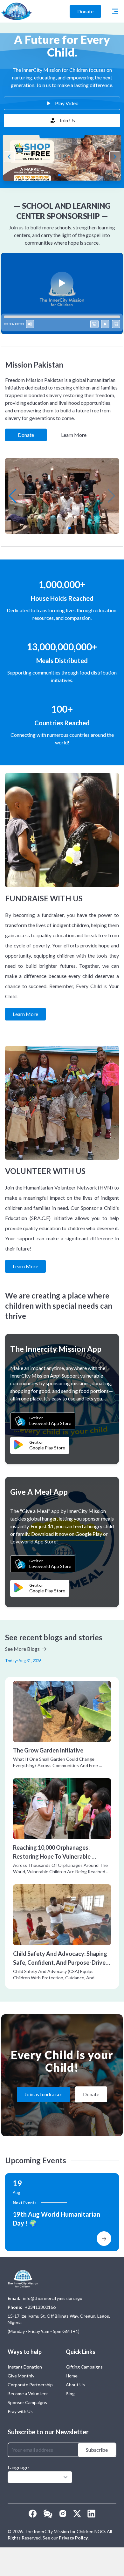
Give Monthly (21, 2376)
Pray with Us (20, 2411)
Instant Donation (25, 2367)
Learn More (74, 435)
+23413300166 (40, 2307)
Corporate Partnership (30, 2385)
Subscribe (97, 2450)
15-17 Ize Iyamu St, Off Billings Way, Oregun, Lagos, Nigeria (59, 2319)
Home (72, 2376)
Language (18, 2467)
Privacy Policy (73, 2538)
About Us (75, 2385)
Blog (70, 2393)
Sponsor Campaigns (27, 2402)
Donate (85, 11)
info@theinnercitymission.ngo (53, 2298)
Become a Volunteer (28, 2393)
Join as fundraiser (43, 2094)
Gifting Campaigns (84, 2367)
